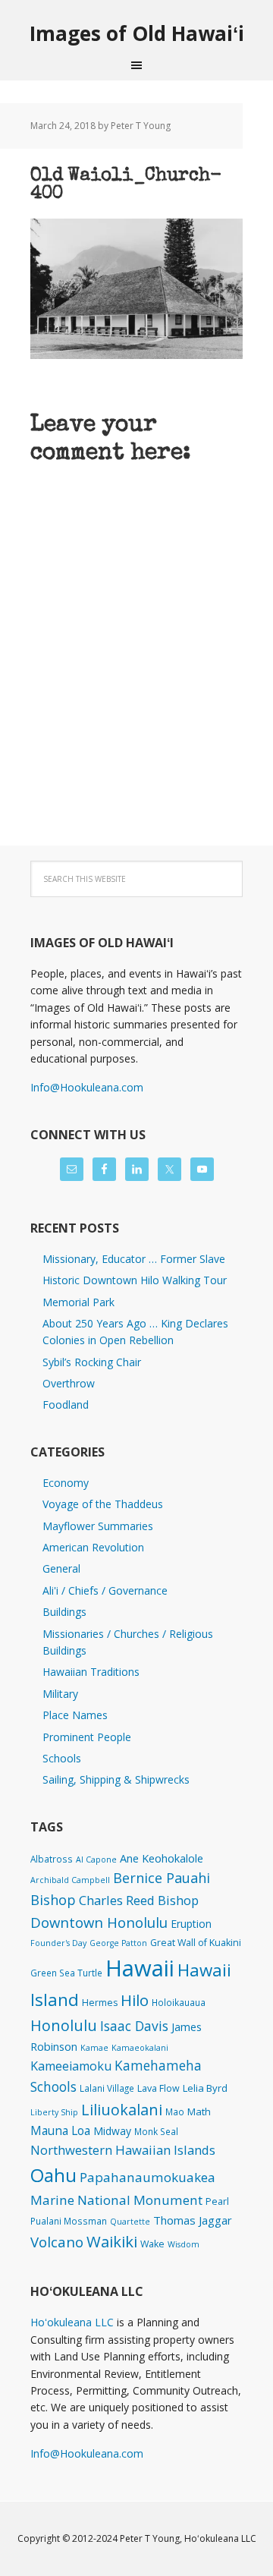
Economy (66, 1483)
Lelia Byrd (205, 2088)
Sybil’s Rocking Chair (92, 1362)
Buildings (64, 1612)
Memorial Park (78, 1302)
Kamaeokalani (140, 2048)
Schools (62, 1758)
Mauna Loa (60, 2130)
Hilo (135, 2000)
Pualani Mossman (69, 2221)
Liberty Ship (54, 2112)
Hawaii (140, 1968)
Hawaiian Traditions (91, 1672)
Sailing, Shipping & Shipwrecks (116, 1779)
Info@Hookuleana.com (87, 1087)
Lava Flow (158, 2088)
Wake (152, 2244)
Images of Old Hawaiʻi (137, 33)
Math (199, 2112)
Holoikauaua (179, 2002)
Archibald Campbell (70, 1880)
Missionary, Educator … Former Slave (134, 1259)
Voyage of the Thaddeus (103, 1504)
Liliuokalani (122, 2110)
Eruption (191, 1924)
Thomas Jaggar (193, 2220)
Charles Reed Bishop (139, 1900)
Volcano (57, 2242)
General (61, 1568)
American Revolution (93, 1547)
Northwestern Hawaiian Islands (123, 2150)
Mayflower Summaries (98, 1526)
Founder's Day (58, 1943)
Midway (112, 2131)
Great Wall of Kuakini (196, 1943)
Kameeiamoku (71, 2066)
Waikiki (112, 2241)
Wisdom (184, 2244)
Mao (175, 2112)
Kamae (94, 2048)
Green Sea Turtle (66, 1973)
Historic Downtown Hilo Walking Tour (135, 1280)
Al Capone (96, 1860)
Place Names (75, 1715)
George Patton (118, 1943)
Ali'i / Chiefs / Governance (105, 1590)
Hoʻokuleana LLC (72, 2322)
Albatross (52, 1859)
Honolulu (64, 2025)
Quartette (130, 2222)
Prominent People (87, 1737)
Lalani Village (107, 2088)
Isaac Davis (134, 2026)
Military (60, 1694)
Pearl (217, 2201)
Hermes (100, 2003)
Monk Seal (156, 2131)
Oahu (53, 2175)
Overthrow (69, 1383)
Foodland (66, 1405)
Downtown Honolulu (99, 1922)
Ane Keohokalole (162, 1858)
